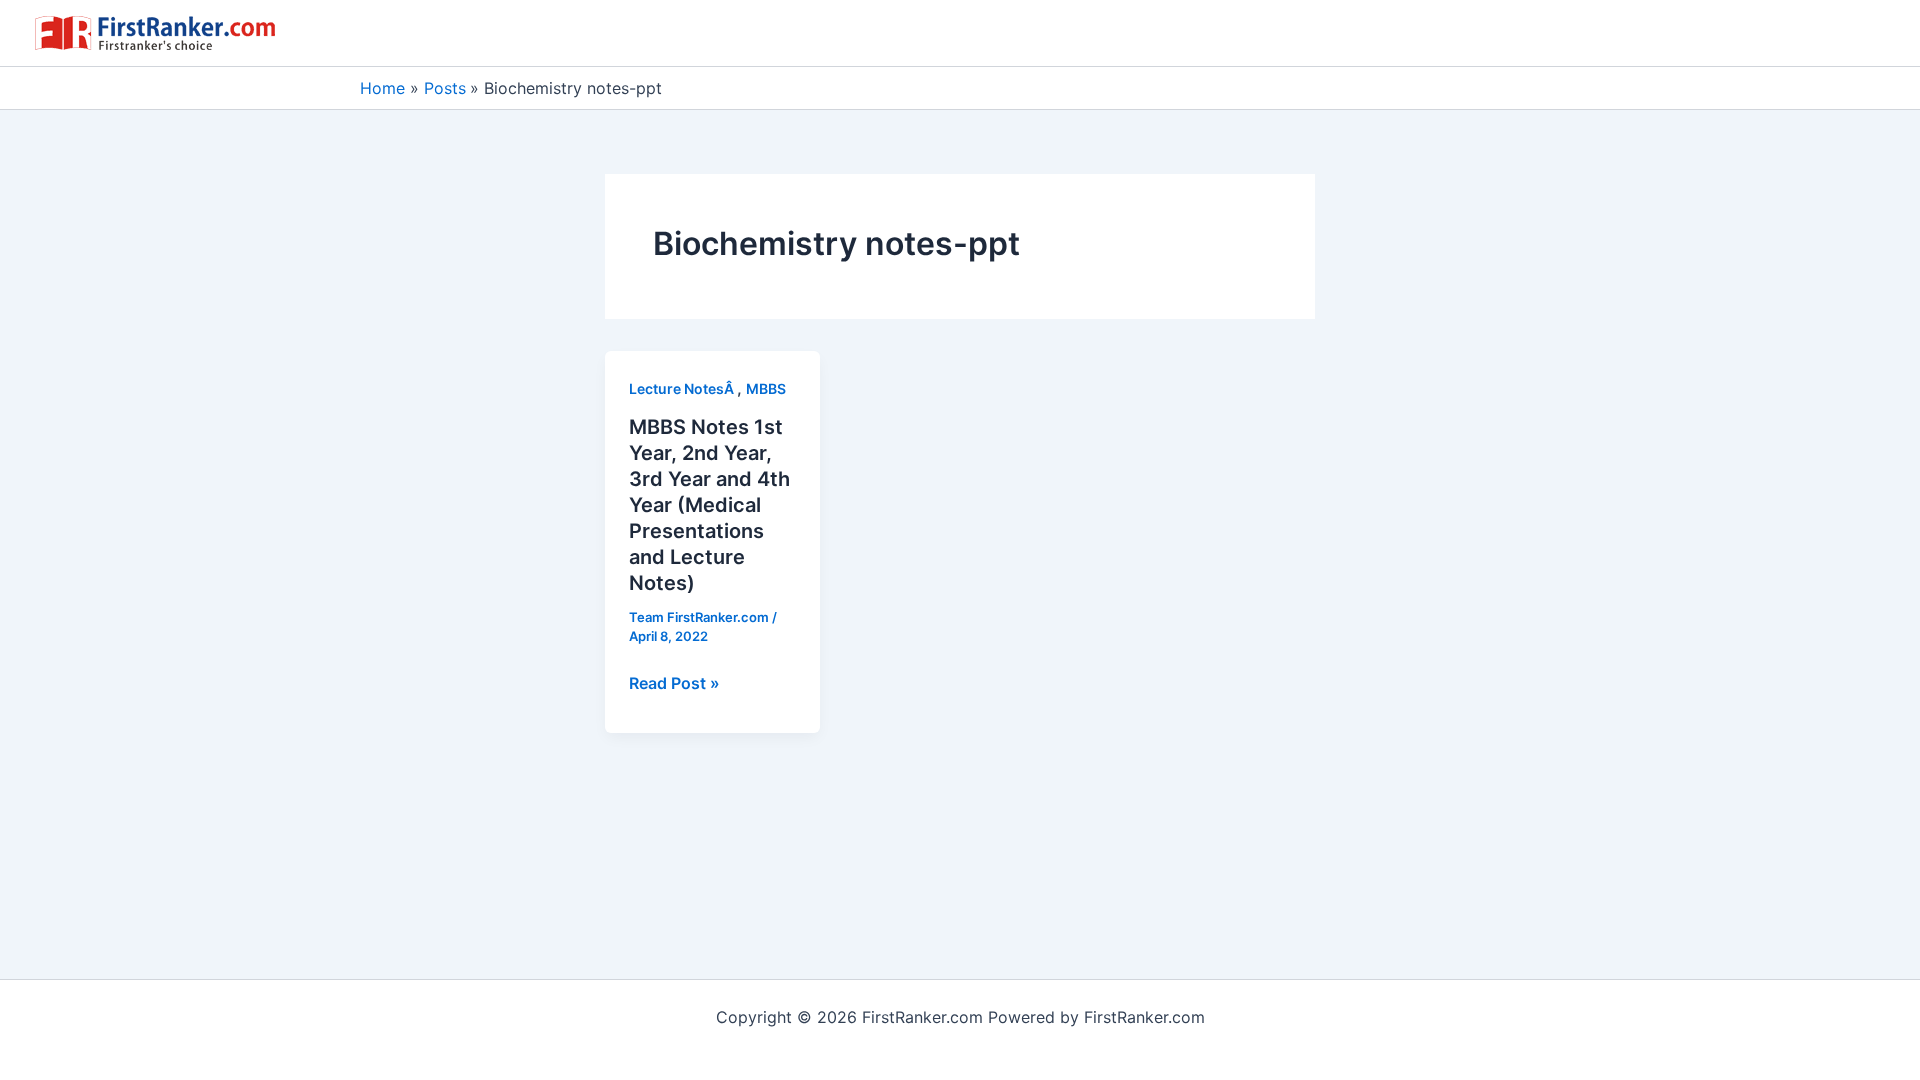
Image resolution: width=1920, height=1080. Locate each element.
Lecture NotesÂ (683, 388)
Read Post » (674, 684)
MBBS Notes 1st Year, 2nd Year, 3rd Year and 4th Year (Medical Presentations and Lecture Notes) (709, 505)
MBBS (766, 388)
